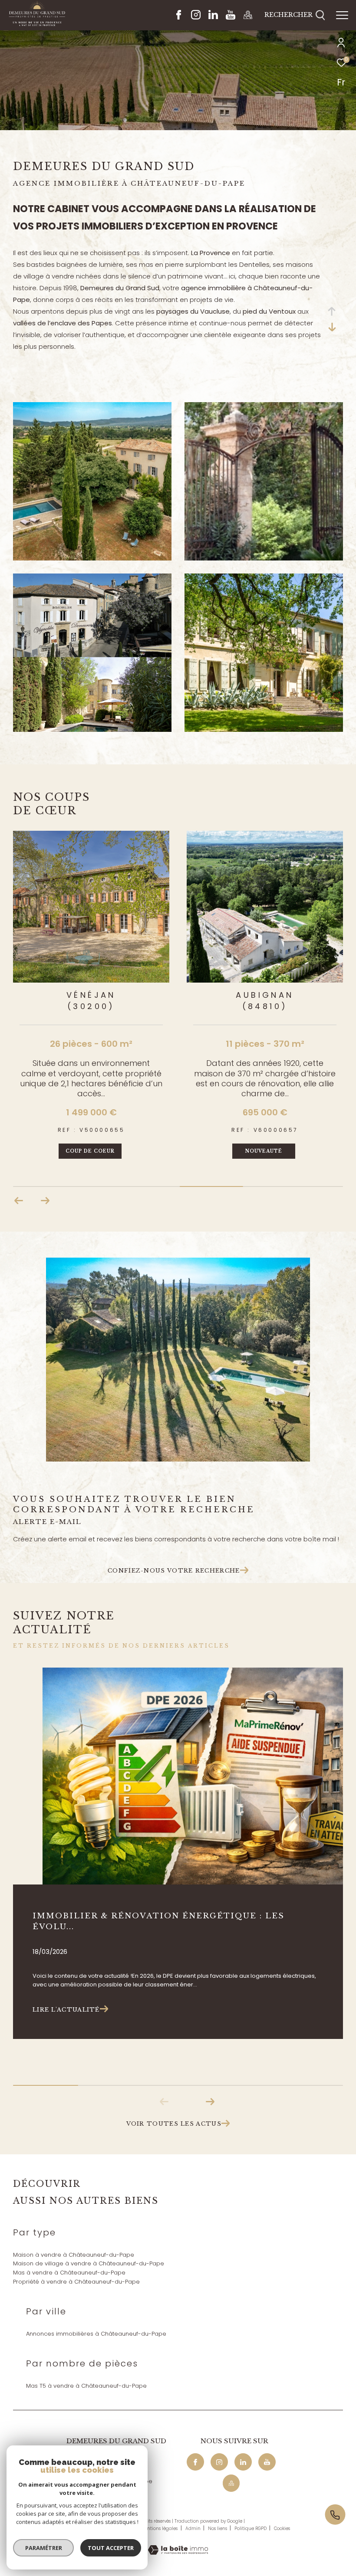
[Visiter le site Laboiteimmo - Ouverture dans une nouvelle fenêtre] (178, 2544)
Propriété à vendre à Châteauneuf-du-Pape (76, 2282)
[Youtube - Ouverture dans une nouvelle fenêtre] (231, 17)
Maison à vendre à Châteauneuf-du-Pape (74, 2255)
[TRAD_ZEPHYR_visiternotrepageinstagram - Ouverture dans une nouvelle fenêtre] (196, 17)
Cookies (282, 2529)
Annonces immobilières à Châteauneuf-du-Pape (96, 2334)
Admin (194, 2528)
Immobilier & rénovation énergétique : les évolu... (158, 1921)
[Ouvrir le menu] (342, 15)
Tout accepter (111, 2548)
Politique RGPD (251, 2528)
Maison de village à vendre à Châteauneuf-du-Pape (89, 2263)
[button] (45, 1201)
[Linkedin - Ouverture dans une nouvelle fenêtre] (213, 17)
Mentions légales (160, 2528)
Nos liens (218, 2528)
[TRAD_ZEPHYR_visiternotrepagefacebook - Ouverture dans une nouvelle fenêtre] (179, 17)
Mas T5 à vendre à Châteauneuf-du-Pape (86, 2386)
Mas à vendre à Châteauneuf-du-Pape (69, 2273)
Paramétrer (44, 2548)
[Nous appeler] (340, 2515)
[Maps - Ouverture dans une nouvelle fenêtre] (248, 17)
